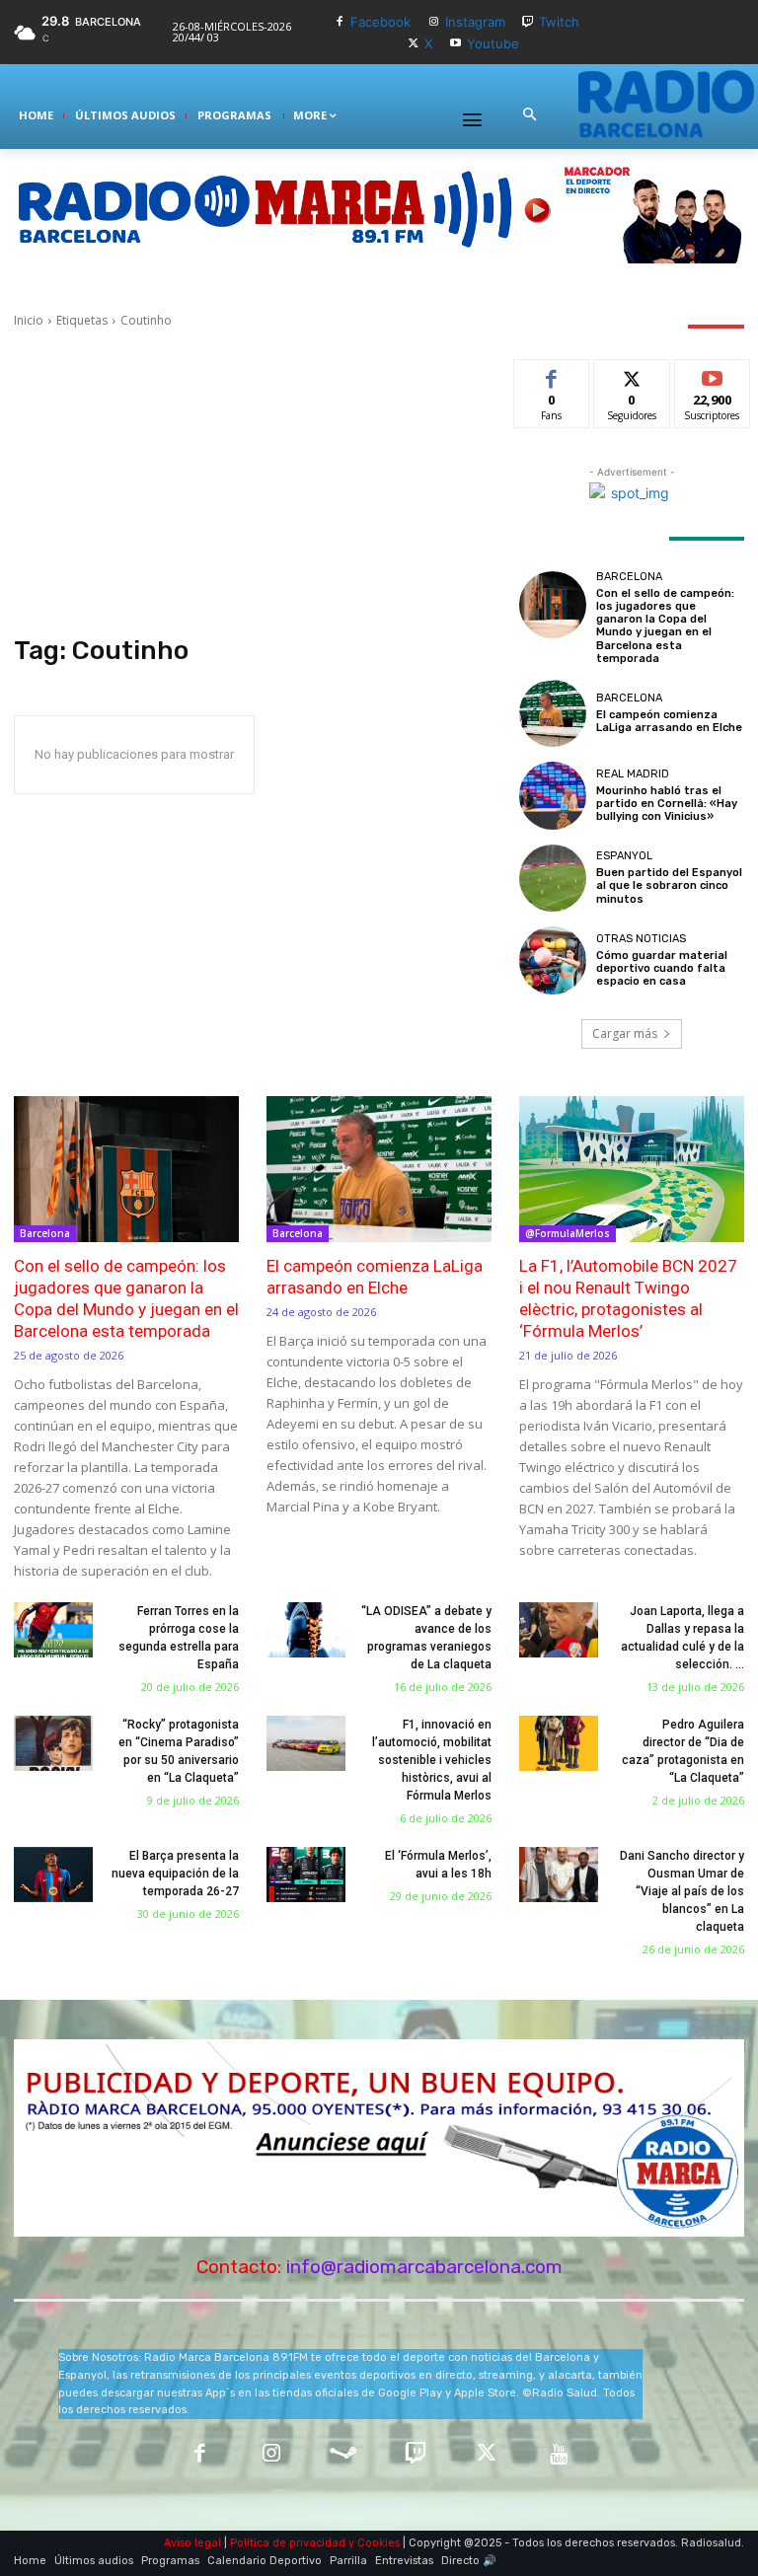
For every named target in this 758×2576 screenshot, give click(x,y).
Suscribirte (713, 374)
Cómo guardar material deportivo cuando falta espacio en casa (662, 968)
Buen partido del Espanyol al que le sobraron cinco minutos (669, 885)
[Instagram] (434, 22)
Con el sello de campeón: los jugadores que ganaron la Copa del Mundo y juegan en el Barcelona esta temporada (665, 626)
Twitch (559, 22)
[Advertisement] (253, 482)
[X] (414, 44)
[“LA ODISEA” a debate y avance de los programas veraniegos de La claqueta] (306, 1630)
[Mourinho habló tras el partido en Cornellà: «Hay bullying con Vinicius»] (553, 795)
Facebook (380, 22)
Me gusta (552, 374)
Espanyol (624, 856)
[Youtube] (455, 44)
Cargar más (625, 1033)
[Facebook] (339, 22)
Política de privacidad (288, 2543)
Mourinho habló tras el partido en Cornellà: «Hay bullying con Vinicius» (667, 804)
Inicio (29, 320)
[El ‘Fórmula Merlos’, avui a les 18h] (306, 1875)
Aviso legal (192, 2543)
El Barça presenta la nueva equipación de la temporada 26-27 (175, 1874)
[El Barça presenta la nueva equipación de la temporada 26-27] (53, 1875)
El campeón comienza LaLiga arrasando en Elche (669, 721)
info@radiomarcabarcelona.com (424, 2267)
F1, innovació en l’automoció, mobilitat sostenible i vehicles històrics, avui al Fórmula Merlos (432, 1760)
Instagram (475, 22)
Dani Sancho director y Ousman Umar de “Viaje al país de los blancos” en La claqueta (682, 1891)
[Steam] (343, 2455)
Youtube (493, 43)
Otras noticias (641, 939)
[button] (529, 115)
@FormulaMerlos (568, 1233)
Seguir (632, 374)
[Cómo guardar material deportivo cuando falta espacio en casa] (553, 960)
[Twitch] (529, 22)
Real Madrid (633, 774)
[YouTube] (559, 2455)
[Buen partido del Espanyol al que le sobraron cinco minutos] (553, 878)
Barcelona (629, 577)
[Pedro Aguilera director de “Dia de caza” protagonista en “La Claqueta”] (559, 1743)
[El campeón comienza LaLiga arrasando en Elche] (553, 713)
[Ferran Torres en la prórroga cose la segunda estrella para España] (53, 1630)
